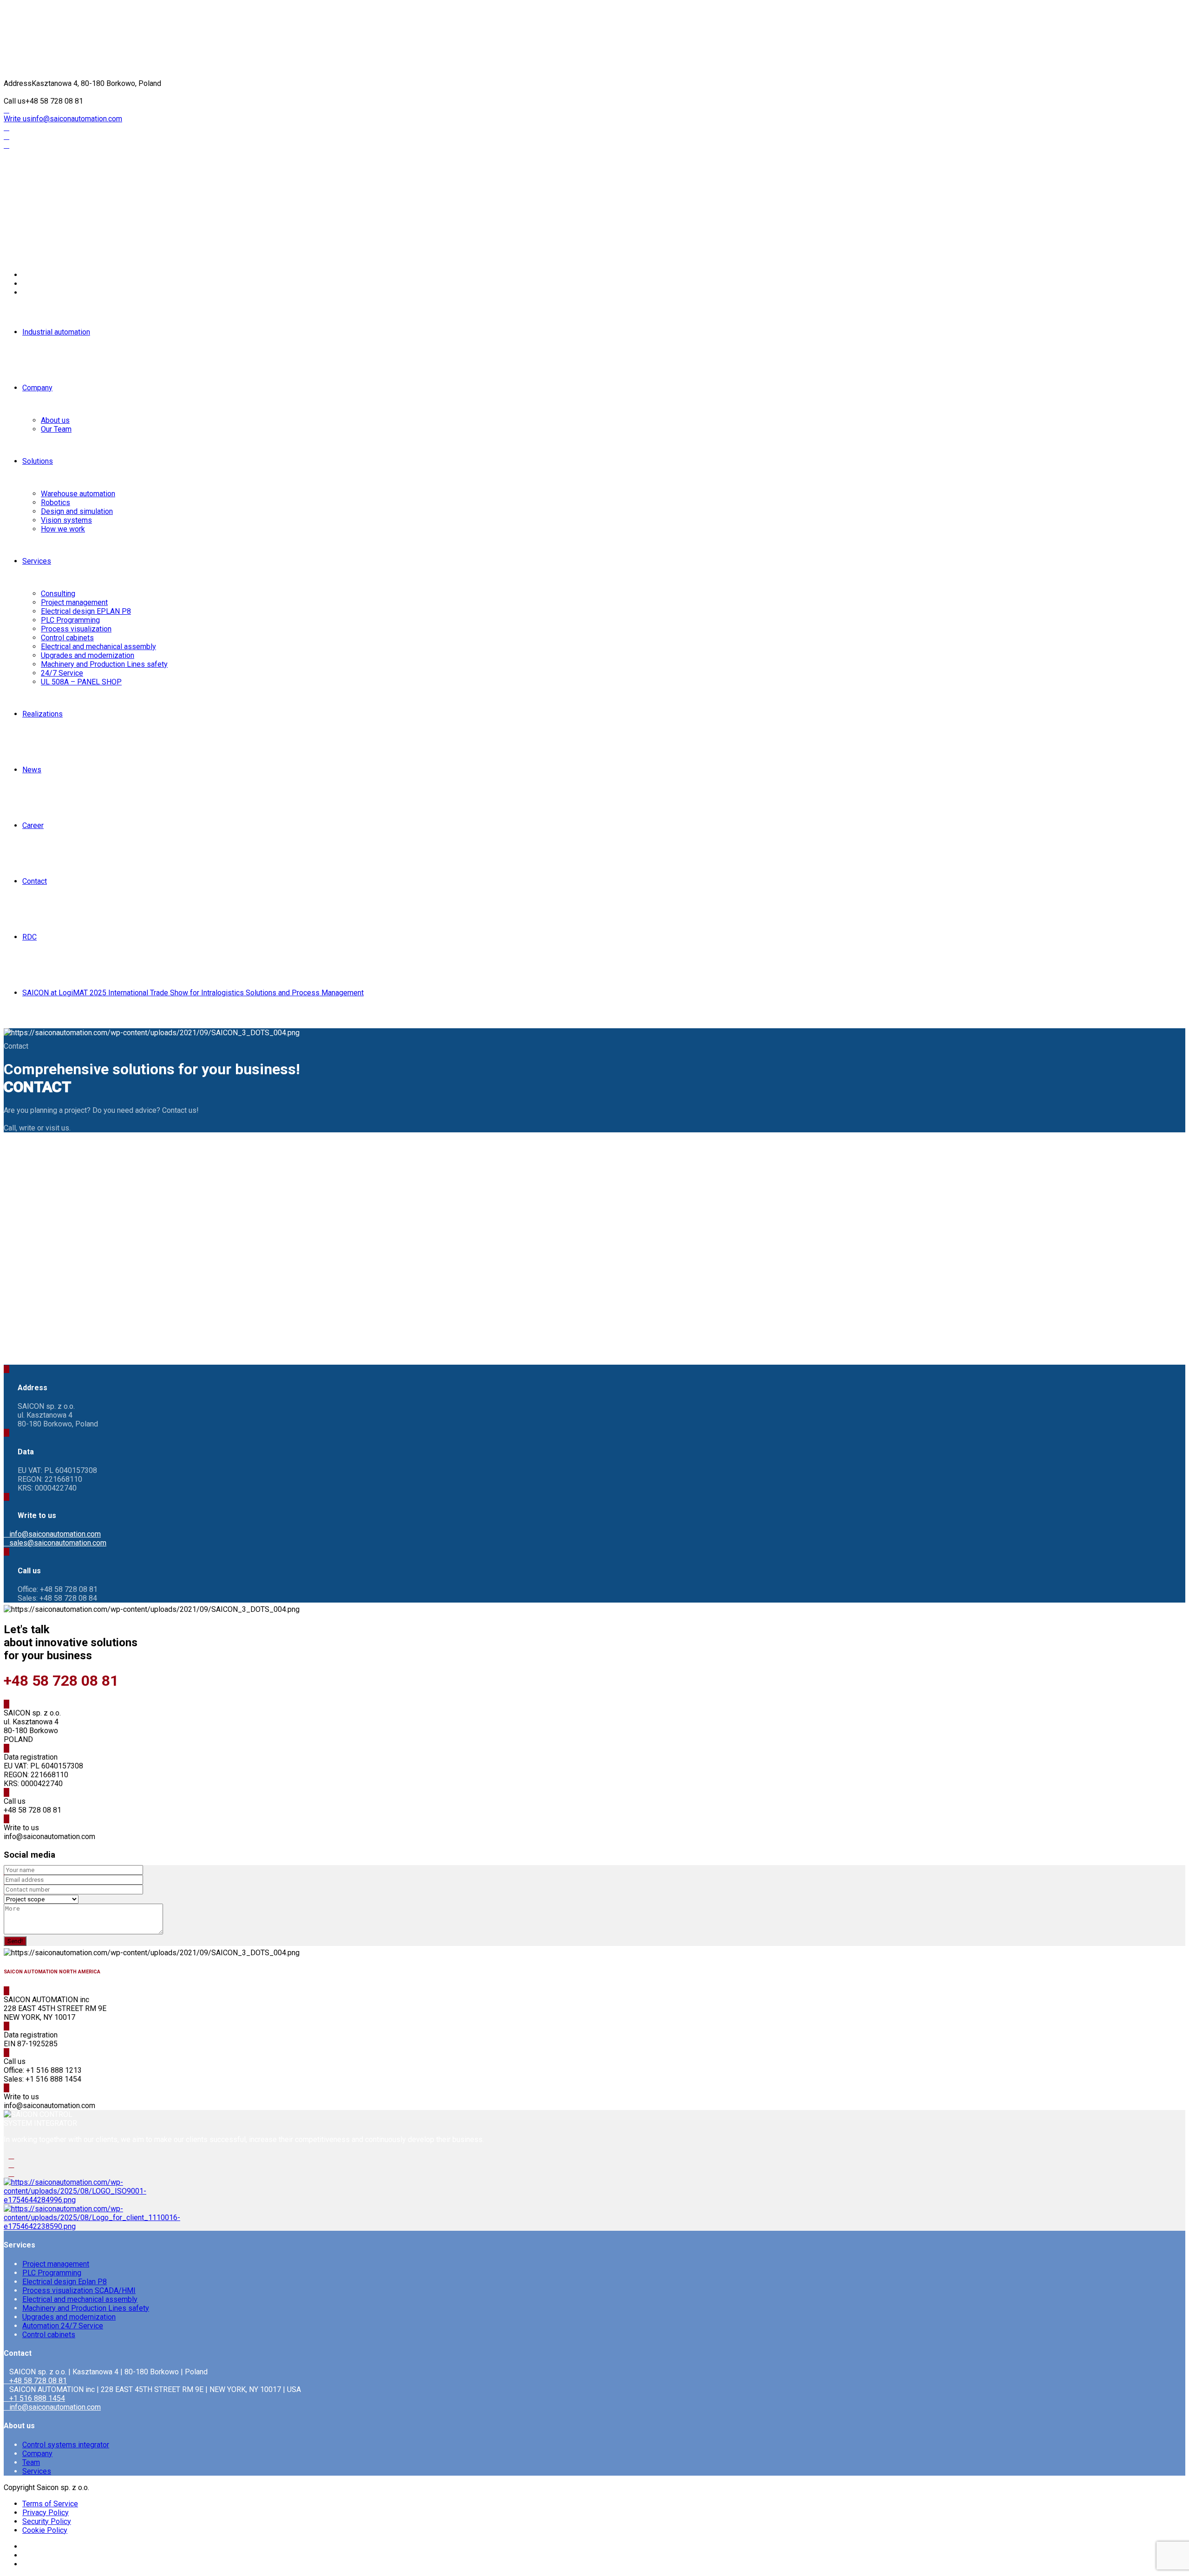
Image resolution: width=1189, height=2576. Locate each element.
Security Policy (47, 2521)
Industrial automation (56, 332)
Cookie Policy (45, 2530)
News (32, 770)
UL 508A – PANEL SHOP (81, 682)
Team (31, 2462)
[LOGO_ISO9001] (75, 2200)
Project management (74, 602)
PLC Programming (70, 620)
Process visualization (76, 629)
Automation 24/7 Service (63, 2326)
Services (37, 561)
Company (37, 388)
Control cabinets (67, 638)
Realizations (42, 714)
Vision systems (66, 520)
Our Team (56, 429)
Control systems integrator (66, 2445)
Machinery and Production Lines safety (104, 664)
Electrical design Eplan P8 (65, 2282)
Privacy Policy (46, 2513)
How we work (63, 529)
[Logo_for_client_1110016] (92, 2226)
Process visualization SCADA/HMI (79, 2290)
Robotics (56, 503)
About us (55, 420)
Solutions (38, 461)
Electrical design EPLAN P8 (86, 611)
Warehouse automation (78, 494)
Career (33, 825)
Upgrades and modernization (88, 655)
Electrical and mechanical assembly (98, 647)
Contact (35, 881)
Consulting (58, 594)
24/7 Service (62, 673)
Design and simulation (77, 511)
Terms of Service (50, 2504)
